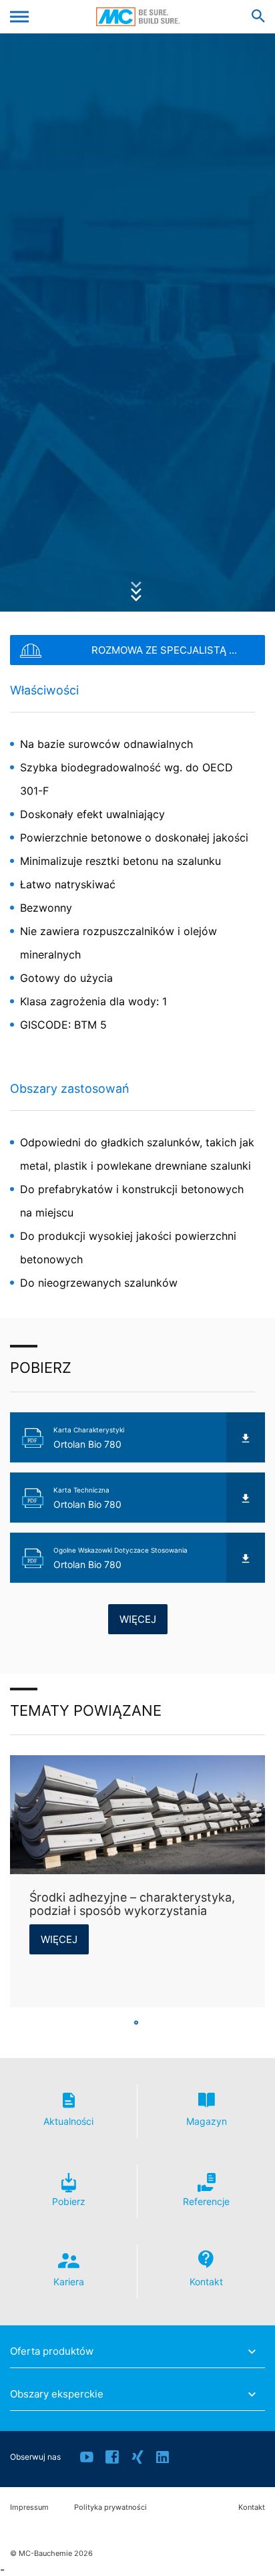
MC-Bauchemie (138, 17)
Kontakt (252, 2507)
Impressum (29, 2507)
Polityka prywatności (110, 2507)
